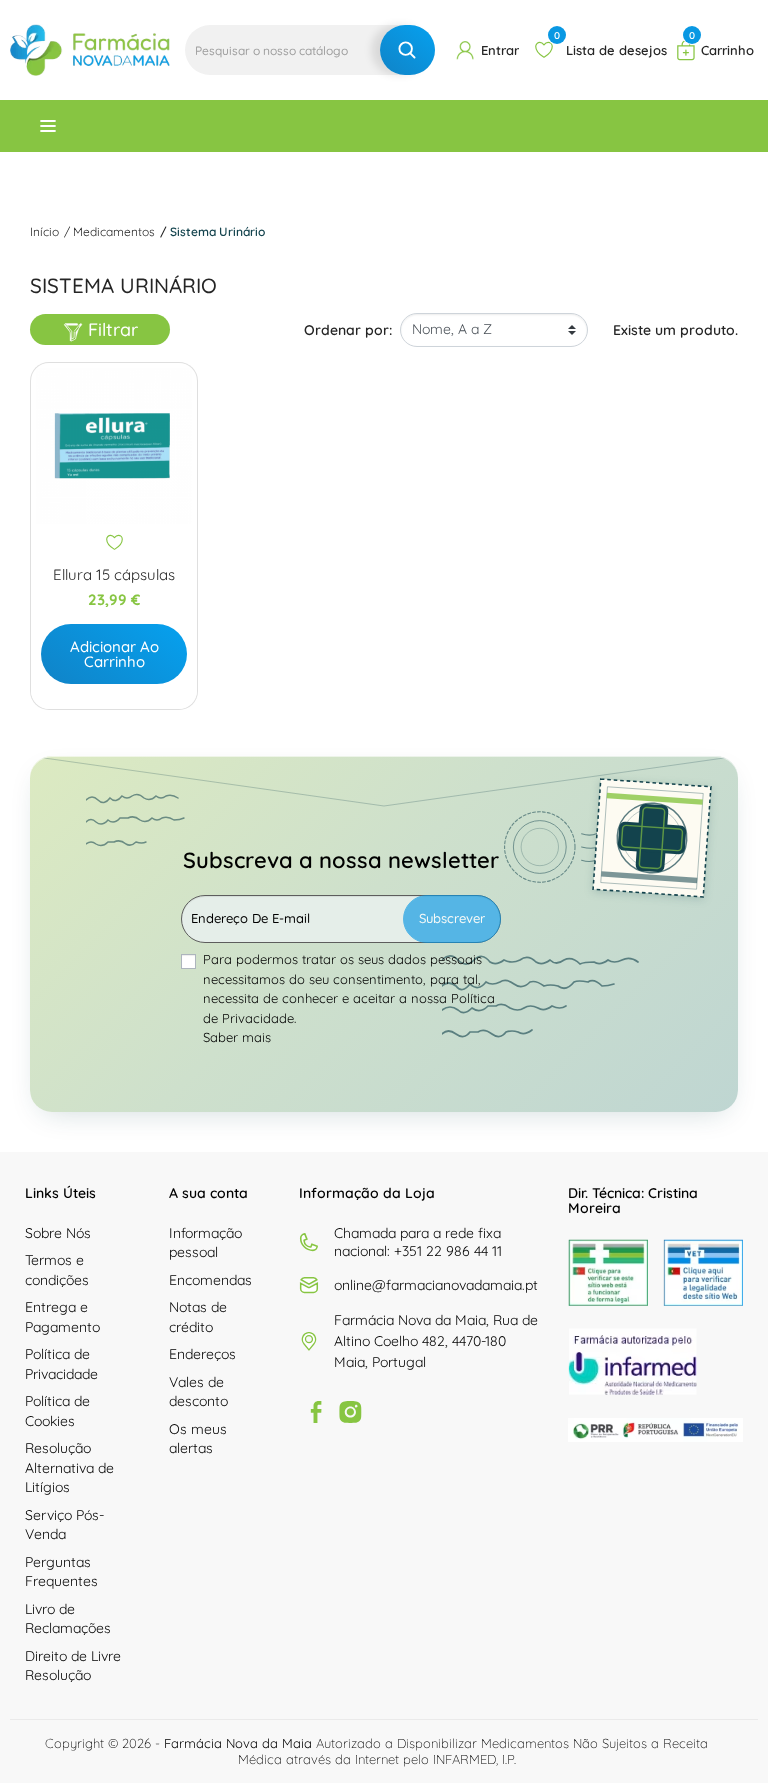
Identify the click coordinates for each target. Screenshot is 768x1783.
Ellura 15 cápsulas (114, 575)
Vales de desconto (198, 1392)
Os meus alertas (198, 1439)
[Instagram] (350, 1412)
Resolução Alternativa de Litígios (69, 1467)
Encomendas (210, 1280)
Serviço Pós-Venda (64, 1525)
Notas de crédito (198, 1317)
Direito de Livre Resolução (73, 1666)
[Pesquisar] (407, 50)
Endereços (202, 1354)
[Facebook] (316, 1412)
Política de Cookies (57, 1411)
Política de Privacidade (61, 1364)
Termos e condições (57, 1270)
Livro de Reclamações (68, 1619)
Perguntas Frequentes (61, 1572)
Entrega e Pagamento (62, 1317)
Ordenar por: (348, 330)
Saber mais (237, 1037)
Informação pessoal (205, 1243)
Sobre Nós (58, 1233)
